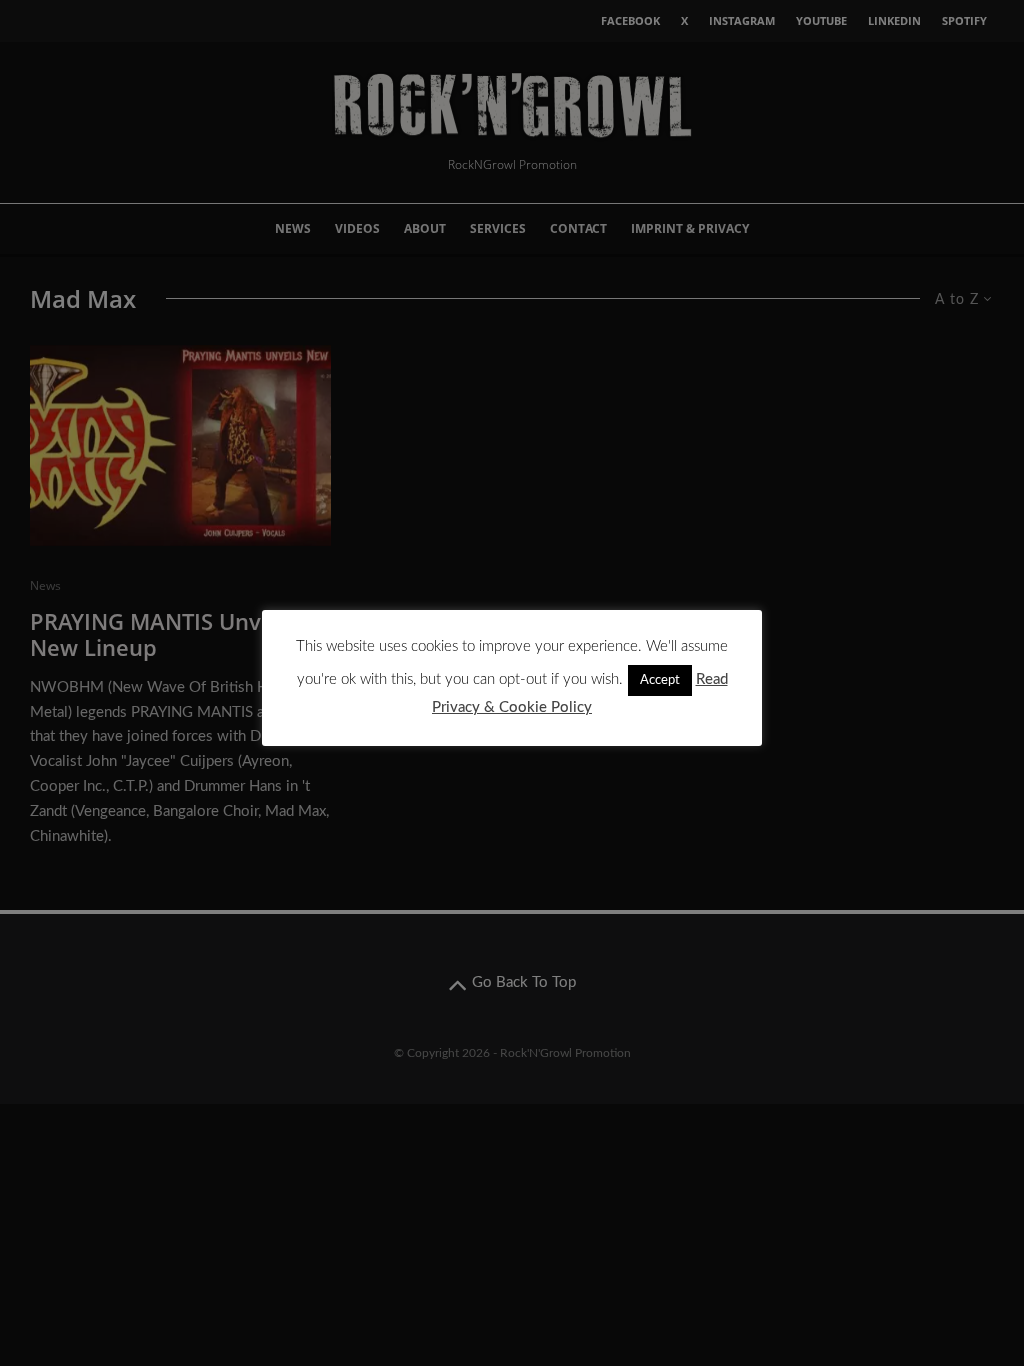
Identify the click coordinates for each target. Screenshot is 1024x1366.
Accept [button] (660, 680)
